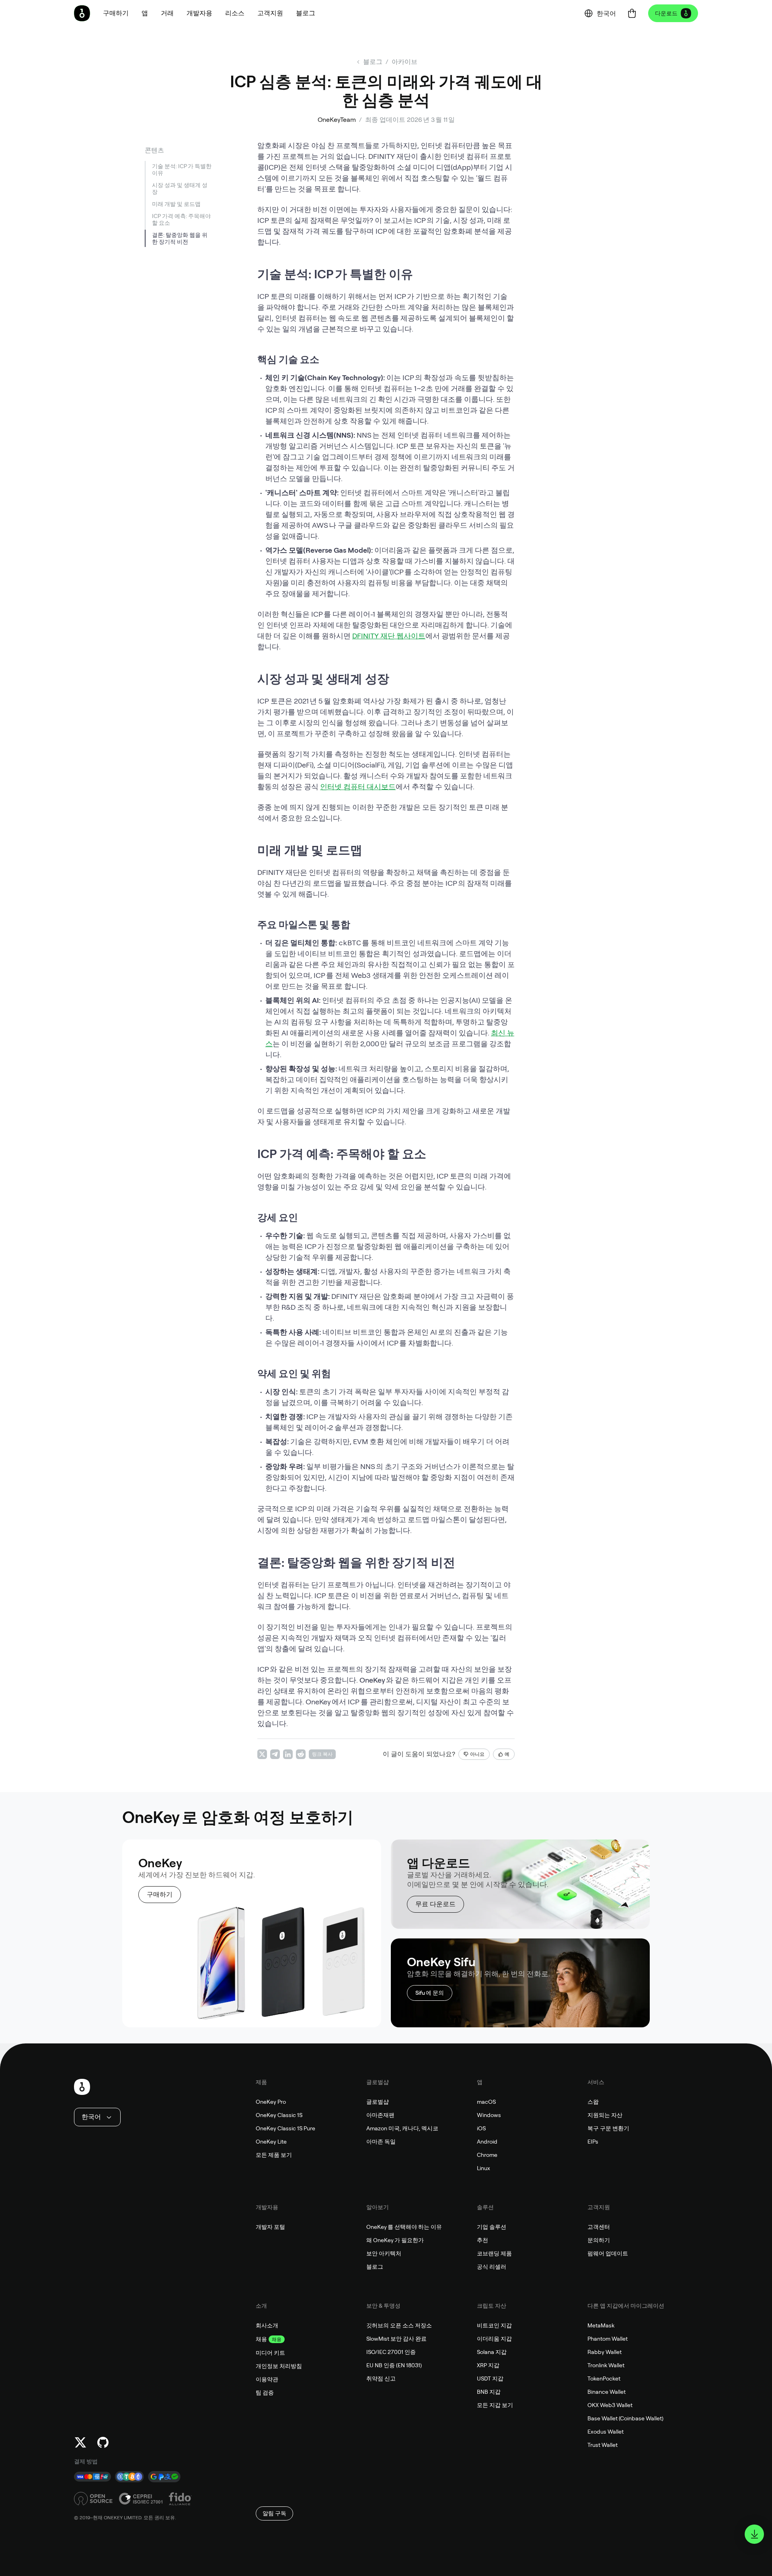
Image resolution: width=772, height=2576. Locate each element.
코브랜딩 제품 (494, 2253)
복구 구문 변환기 (608, 2128)
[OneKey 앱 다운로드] (754, 2534)
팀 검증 (265, 2393)
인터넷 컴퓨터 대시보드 (358, 787)
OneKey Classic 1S (279, 2115)
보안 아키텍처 (384, 2253)
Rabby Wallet (605, 2352)
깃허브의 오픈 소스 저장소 (399, 2325)
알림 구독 (274, 2513)
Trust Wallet (603, 2445)
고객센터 (599, 2227)
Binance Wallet (607, 2392)
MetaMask (601, 2325)
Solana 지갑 (492, 2352)
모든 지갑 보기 (495, 2405)
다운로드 (666, 13)
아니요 (477, 1754)
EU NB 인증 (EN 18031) (394, 2365)
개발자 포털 (270, 2227)
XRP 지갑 (488, 2365)
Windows (489, 2115)
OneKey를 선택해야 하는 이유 (404, 2227)
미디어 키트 (270, 2353)
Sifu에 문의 (430, 1993)
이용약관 (267, 2379)
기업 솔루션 (492, 2227)
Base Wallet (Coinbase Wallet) (625, 2418)
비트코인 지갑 (494, 2325)
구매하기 (160, 1894)
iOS (481, 2128)
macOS (486, 2102)
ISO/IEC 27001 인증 (391, 2352)
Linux (484, 2168)
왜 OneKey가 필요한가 (395, 2240)
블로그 (375, 2267)
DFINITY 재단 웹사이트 (389, 636)
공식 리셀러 (492, 2267)
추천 (482, 2240)
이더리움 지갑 (494, 2339)
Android (487, 2142)
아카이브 (404, 62)
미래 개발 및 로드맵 (176, 204)
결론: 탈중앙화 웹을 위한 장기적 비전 (180, 238)
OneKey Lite (271, 2142)
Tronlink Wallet (606, 2365)
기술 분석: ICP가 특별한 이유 (182, 170)
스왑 (593, 2102)
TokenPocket (604, 2378)
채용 (261, 2339)
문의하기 (599, 2240)
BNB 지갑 (489, 2392)
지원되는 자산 (605, 2115)
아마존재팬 (380, 2115)
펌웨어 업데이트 (608, 2253)
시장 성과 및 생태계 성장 (180, 188)
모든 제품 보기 (274, 2155)
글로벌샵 (378, 2102)
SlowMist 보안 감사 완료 (396, 2339)
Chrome (487, 2155)
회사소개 (267, 2325)
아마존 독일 (381, 2142)
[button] (145, 13)
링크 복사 (322, 1754)
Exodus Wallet (606, 2432)
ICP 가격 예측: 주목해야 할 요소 (181, 219)
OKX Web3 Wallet (610, 2405)
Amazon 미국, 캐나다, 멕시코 (402, 2128)
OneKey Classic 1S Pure (285, 2128)
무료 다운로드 (435, 1904)
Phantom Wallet (608, 2339)
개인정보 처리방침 (279, 2366)
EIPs (593, 2142)
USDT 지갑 (490, 2378)
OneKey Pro (271, 2102)
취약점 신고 (381, 2378)
